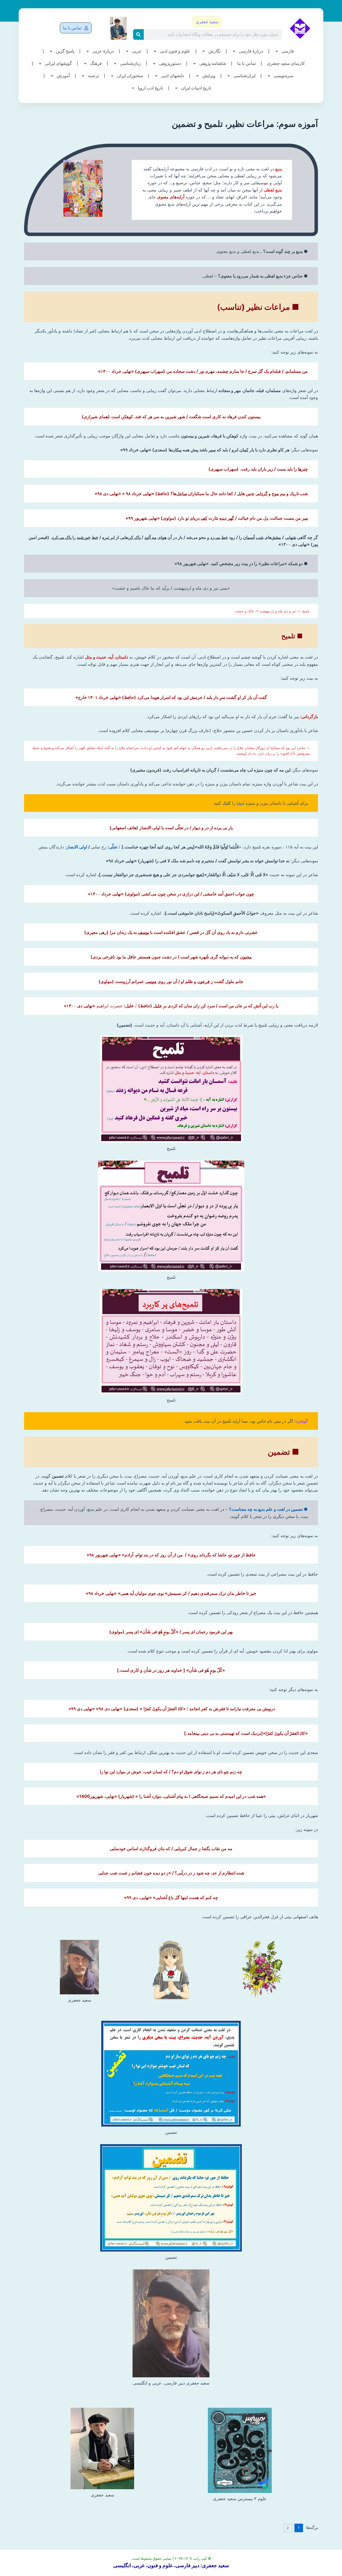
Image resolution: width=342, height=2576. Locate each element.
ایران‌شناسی (244, 76)
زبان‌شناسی (130, 63)
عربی (137, 51)
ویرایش (209, 76)
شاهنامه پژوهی (213, 63)
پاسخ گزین (65, 51)
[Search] (138, 34)
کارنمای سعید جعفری (286, 63)
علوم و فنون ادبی (175, 51)
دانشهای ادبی (173, 76)
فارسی (288, 51)
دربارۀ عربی (103, 51)
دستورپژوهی (170, 63)
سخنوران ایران (130, 76)
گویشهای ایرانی (58, 63)
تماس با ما (246, 63)
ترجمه (93, 76)
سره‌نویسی (283, 76)
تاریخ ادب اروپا (150, 88)
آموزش (63, 76)
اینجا (240, 803)
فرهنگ (96, 63)
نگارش (215, 51)
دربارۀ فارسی (251, 51)
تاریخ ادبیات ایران (196, 88)
